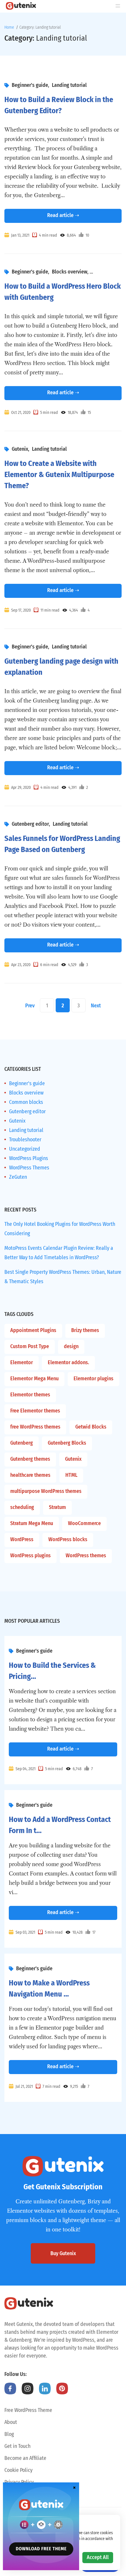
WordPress (22, 1539)
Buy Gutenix (63, 2253)
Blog (9, 2434)
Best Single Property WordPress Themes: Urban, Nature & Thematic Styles (63, 1277)
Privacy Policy (19, 2482)
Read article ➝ (63, 215)
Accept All (98, 2557)
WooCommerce (84, 1523)
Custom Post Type (30, 1346)
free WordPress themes (35, 1427)
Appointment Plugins (33, 1330)
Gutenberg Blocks (67, 1443)
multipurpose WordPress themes (46, 1491)
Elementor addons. (68, 1362)
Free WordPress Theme (28, 2410)
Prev (30, 1006)
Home (9, 27)
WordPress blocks (68, 1539)
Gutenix (20, 449)
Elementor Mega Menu (34, 1379)
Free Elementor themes (35, 1411)
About (11, 2422)
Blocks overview (70, 272)
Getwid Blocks (91, 1427)
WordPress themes (86, 1555)
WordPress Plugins (29, 1158)
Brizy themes (85, 1330)
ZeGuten (18, 1177)
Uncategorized (25, 1149)
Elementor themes (30, 1395)
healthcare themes (30, 1475)
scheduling (22, 1507)
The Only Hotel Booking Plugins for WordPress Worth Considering (60, 1229)
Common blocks (26, 1102)
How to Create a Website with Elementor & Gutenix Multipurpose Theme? (59, 475)
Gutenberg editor (30, 824)
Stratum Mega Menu (32, 1523)
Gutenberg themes (30, 1459)
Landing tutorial (69, 85)
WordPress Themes (29, 1168)
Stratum (57, 1507)
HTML (71, 1475)
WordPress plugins (30, 1555)
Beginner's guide (30, 85)
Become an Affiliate (25, 2458)
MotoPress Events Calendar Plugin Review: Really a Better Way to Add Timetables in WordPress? (59, 1253)
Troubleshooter (25, 1140)
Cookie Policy (18, 2470)
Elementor (22, 1362)
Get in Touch (17, 2446)
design (71, 1346)
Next (96, 1006)
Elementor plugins (93, 1379)
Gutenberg (22, 1443)
